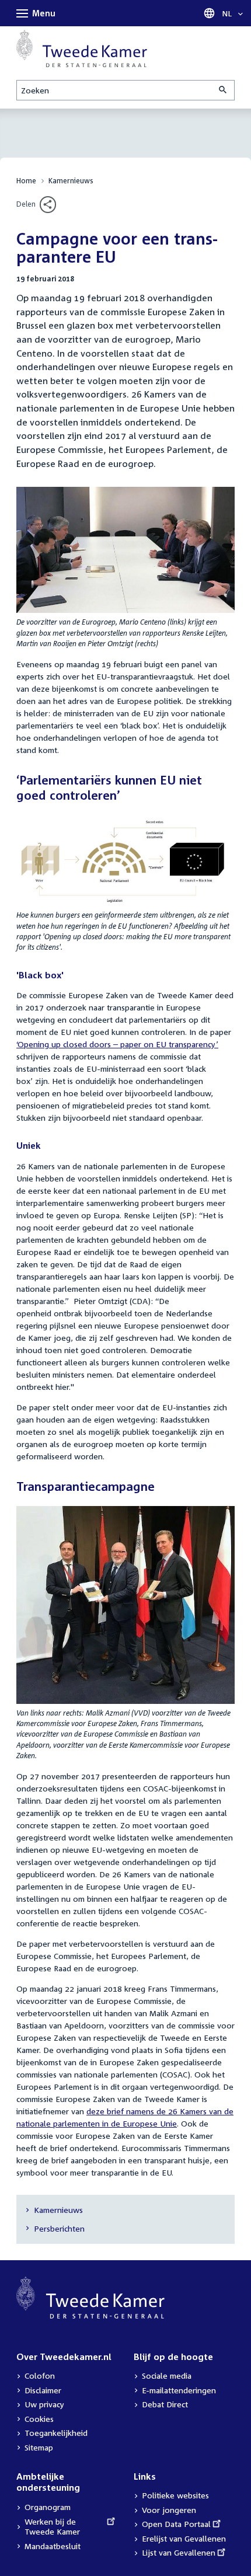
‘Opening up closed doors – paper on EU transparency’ (117, 1044)
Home (26, 181)
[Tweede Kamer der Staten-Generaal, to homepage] (82, 48)
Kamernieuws (71, 181)
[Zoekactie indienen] (224, 90)
